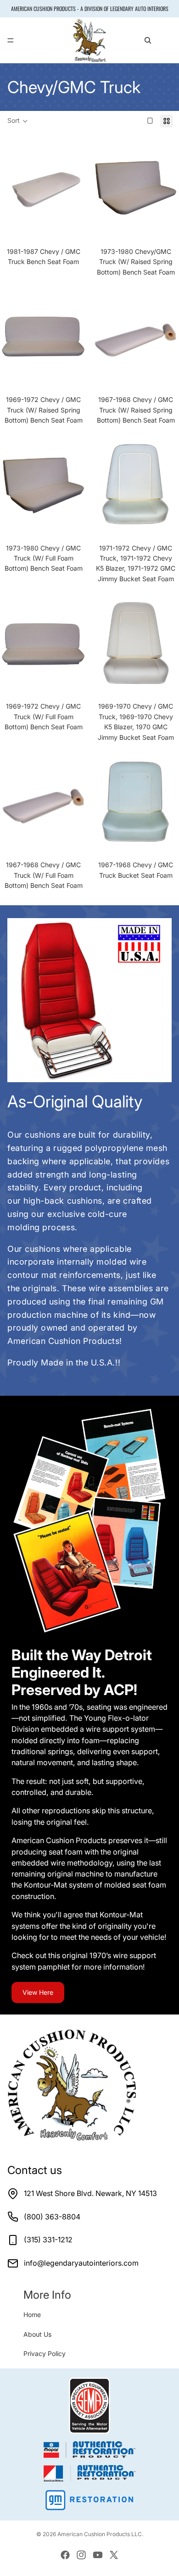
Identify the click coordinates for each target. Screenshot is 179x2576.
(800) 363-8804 (52, 2217)
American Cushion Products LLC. (100, 2534)
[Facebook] (65, 2555)
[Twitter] (114, 2555)
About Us (37, 2334)
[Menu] (11, 41)
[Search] (148, 40)
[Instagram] (81, 2555)
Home (32, 2315)
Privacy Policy (45, 2353)
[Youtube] (98, 2555)
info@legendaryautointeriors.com (81, 2263)
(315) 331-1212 (48, 2240)
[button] (18, 121)
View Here (38, 1992)
